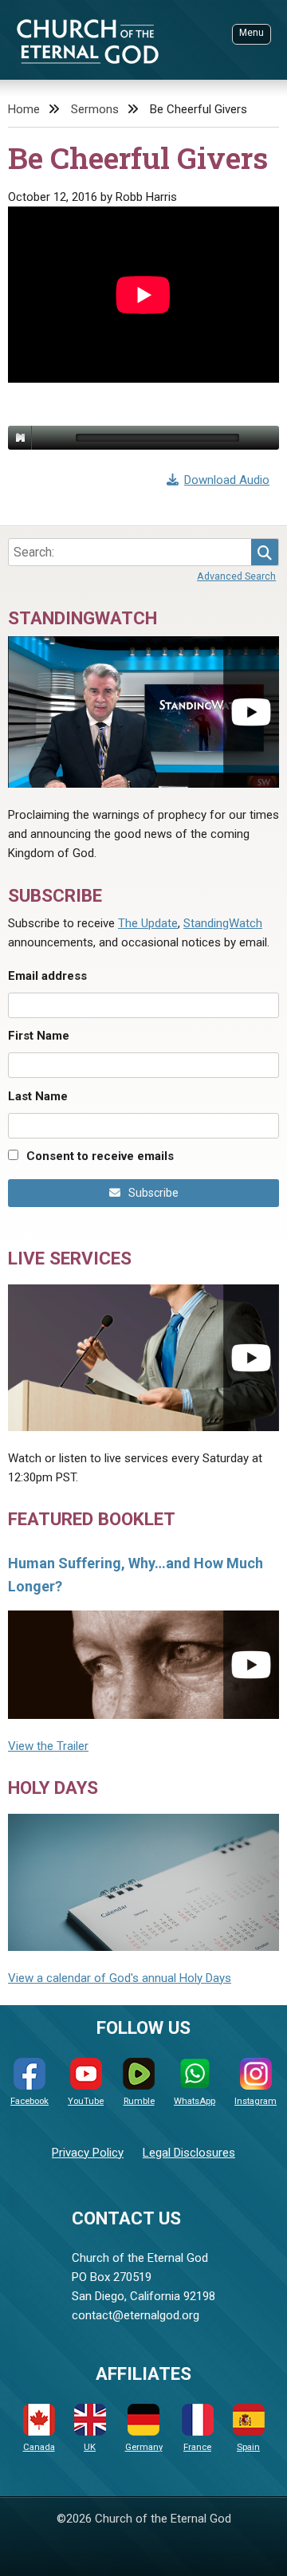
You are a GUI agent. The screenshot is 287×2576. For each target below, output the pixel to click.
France (197, 2447)
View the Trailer (48, 1746)
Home (24, 109)
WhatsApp (195, 2101)
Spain (248, 2447)
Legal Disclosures (189, 2153)
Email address (47, 976)
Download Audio (227, 480)
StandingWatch (223, 923)
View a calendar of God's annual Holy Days (120, 1978)
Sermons (95, 109)
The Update (148, 923)
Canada (39, 2447)
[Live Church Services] (143, 1358)
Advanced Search (236, 576)
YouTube (86, 2101)
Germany (144, 2447)
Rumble (139, 2101)
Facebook (29, 2101)
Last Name (38, 1096)
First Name (39, 1036)
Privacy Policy (88, 2153)
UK (90, 2447)
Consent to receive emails (100, 1156)
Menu (252, 33)
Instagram (256, 2101)
